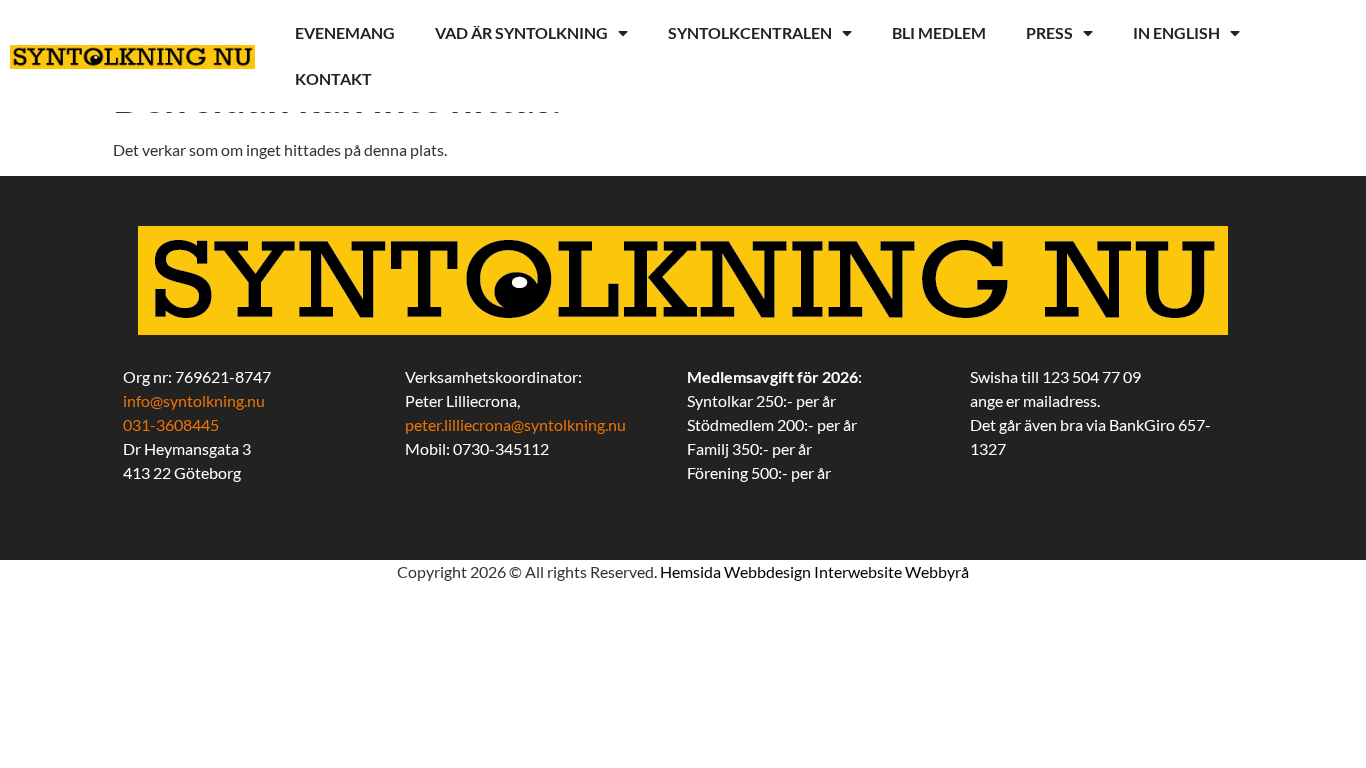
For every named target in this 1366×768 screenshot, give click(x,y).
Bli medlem (939, 32)
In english (1176, 32)
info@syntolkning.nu (194, 400)
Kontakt (333, 78)
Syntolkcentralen (750, 32)
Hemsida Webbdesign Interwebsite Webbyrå (814, 571)
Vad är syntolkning (521, 32)
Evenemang (345, 32)
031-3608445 (171, 424)
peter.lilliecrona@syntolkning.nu (515, 424)
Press (1049, 32)
